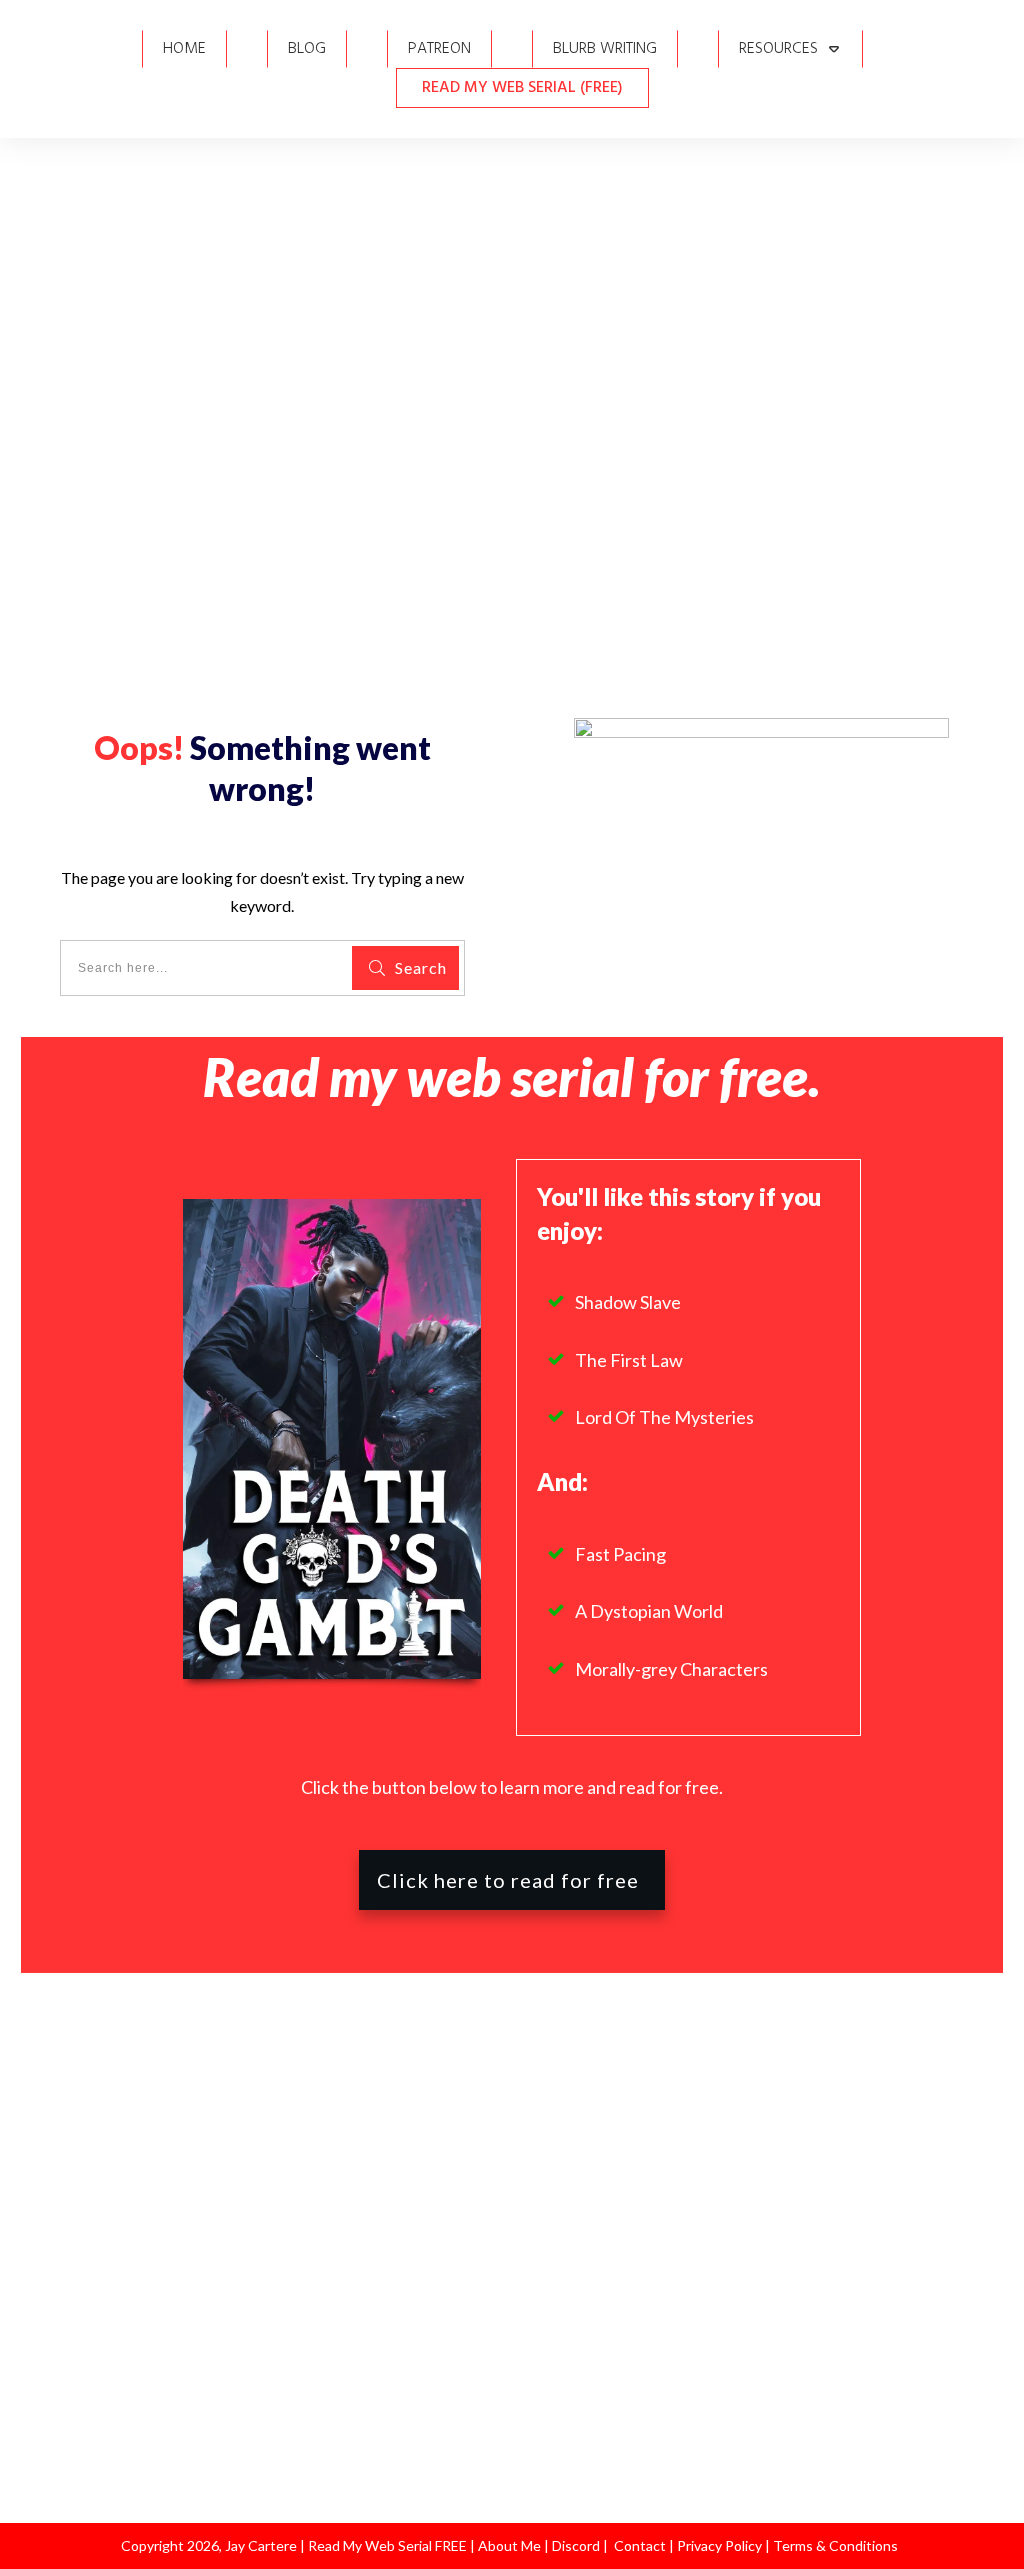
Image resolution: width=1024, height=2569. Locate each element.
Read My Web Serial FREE (387, 2545)
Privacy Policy (721, 2545)
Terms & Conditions (835, 2545)
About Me (508, 2545)
